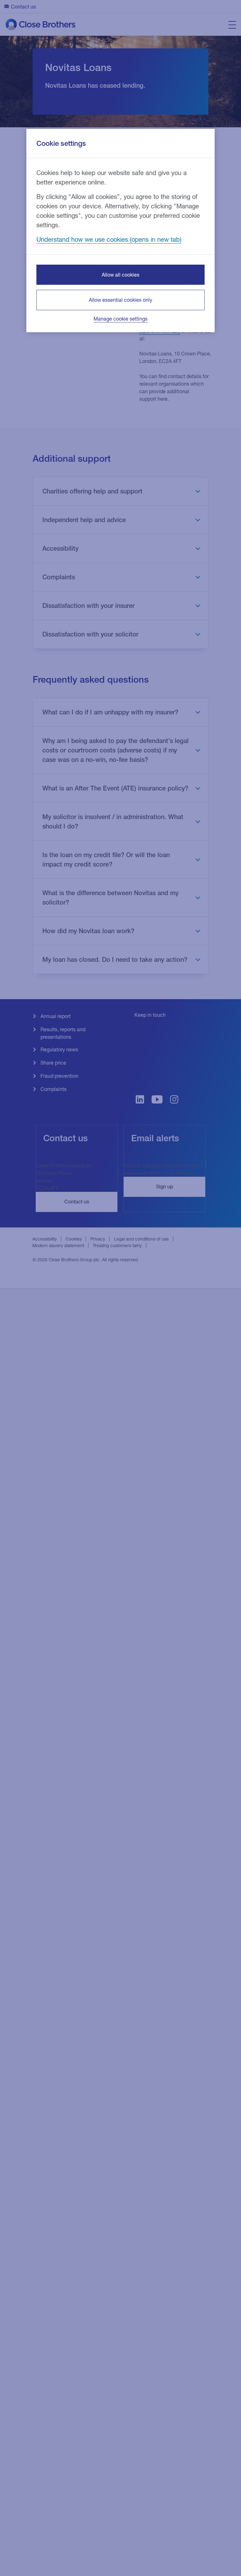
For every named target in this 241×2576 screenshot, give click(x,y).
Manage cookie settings (120, 319)
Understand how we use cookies (82, 239)
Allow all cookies (120, 275)
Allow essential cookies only (120, 300)
